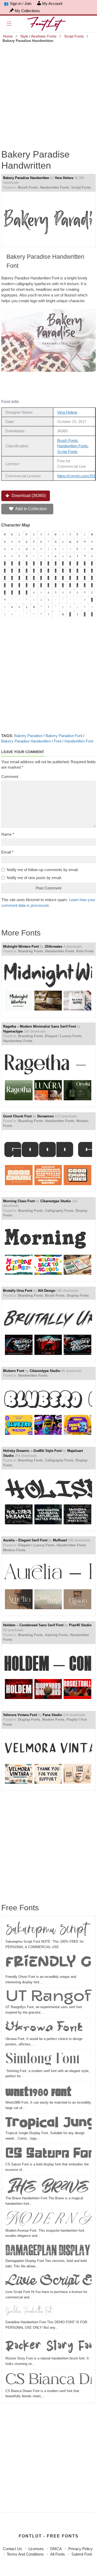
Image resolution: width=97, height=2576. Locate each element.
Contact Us (12, 2549)
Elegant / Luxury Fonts (63, 1036)
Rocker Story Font (48, 2345)
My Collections (27, 11)
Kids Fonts (85, 951)
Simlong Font (43, 2060)
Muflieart (60, 1540)
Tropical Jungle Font (48, 2123)
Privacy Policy (80, 2549)
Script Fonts (74, 36)
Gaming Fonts (56, 1635)
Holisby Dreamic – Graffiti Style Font (32, 1451)
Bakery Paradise (28, 736)
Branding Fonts (31, 951)
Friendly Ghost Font (48, 1964)
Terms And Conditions (25, 2554)
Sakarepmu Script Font (48, 1930)
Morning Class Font (19, 1201)
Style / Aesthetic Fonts (38, 36)
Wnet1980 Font (38, 2092)
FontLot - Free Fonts (49, 2536)
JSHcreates (53, 946)
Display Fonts (78, 1296)
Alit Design (47, 1291)
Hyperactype (13, 1031)
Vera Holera (64, 178)
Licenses (36, 2549)
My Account (52, 3)
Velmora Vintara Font (20, 1715)
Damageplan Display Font (48, 2251)
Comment (10, 777)
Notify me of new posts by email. (34, 878)
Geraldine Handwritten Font (29, 2312)
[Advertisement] (48, 93)
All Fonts (58, 2554)
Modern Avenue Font (48, 2220)
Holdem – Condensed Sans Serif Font (33, 1625)
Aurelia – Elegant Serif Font (25, 1540)
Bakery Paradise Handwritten (26, 178)
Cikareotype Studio (56, 1201)
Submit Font (82, 2554)
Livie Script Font (48, 2281)
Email (7, 852)
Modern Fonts (14, 1550)
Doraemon (46, 1116)
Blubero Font (14, 1371)
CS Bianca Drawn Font (48, 2380)
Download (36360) (28, 496)
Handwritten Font (79, 741)
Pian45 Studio (80, 1625)
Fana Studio (52, 1715)
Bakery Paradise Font (64, 736)
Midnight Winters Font (21, 946)
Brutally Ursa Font (18, 1291)
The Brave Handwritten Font (48, 2186)
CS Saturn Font (48, 2154)
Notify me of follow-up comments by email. (43, 870)
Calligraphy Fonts (59, 1211)
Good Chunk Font (17, 1116)
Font (58, 741)
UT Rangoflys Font (48, 1997)
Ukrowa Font (44, 2028)
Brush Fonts (28, 187)
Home (8, 36)
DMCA (56, 2549)
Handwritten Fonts (54, 187)
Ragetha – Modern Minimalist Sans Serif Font (39, 1026)
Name (8, 834)
